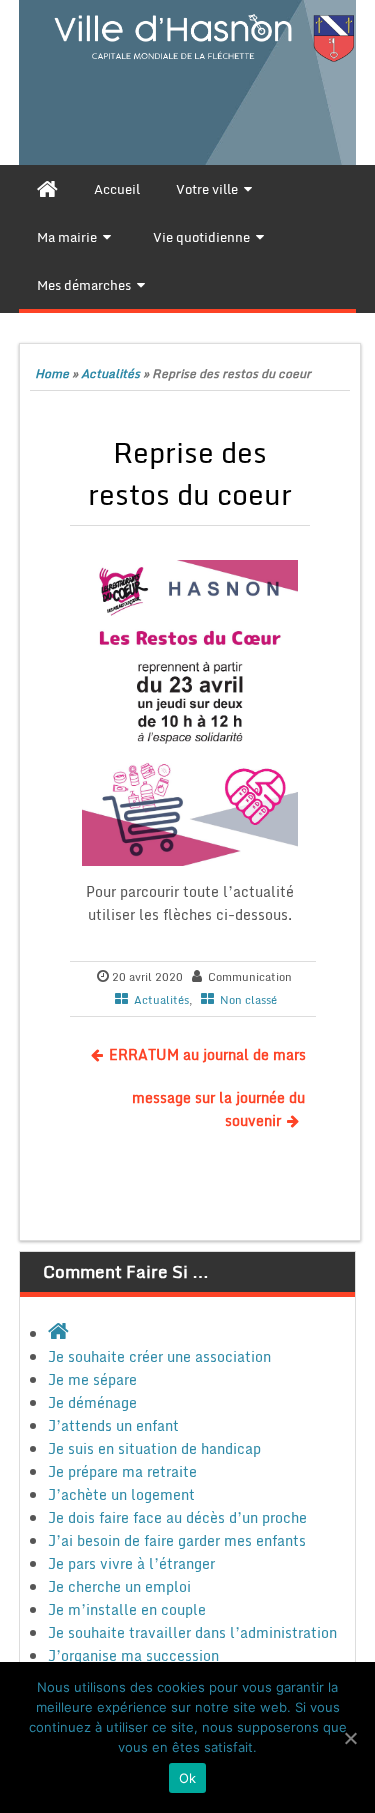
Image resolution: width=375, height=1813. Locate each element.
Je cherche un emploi (119, 1586)
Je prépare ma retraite (122, 1471)
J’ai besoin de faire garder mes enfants (177, 1540)
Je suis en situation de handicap (154, 1448)
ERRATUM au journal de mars (207, 1054)
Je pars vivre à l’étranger (131, 1563)
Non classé (248, 1000)
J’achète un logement (121, 1494)
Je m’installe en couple (127, 1609)
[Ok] (350, 1738)
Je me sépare (92, 1379)
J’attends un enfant (113, 1425)
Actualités (110, 373)
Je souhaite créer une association (159, 1356)
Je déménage (92, 1402)
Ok (188, 1778)
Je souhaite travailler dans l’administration (192, 1632)
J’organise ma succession (133, 1655)
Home (52, 373)
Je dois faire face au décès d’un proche (177, 1517)
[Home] (47, 189)
